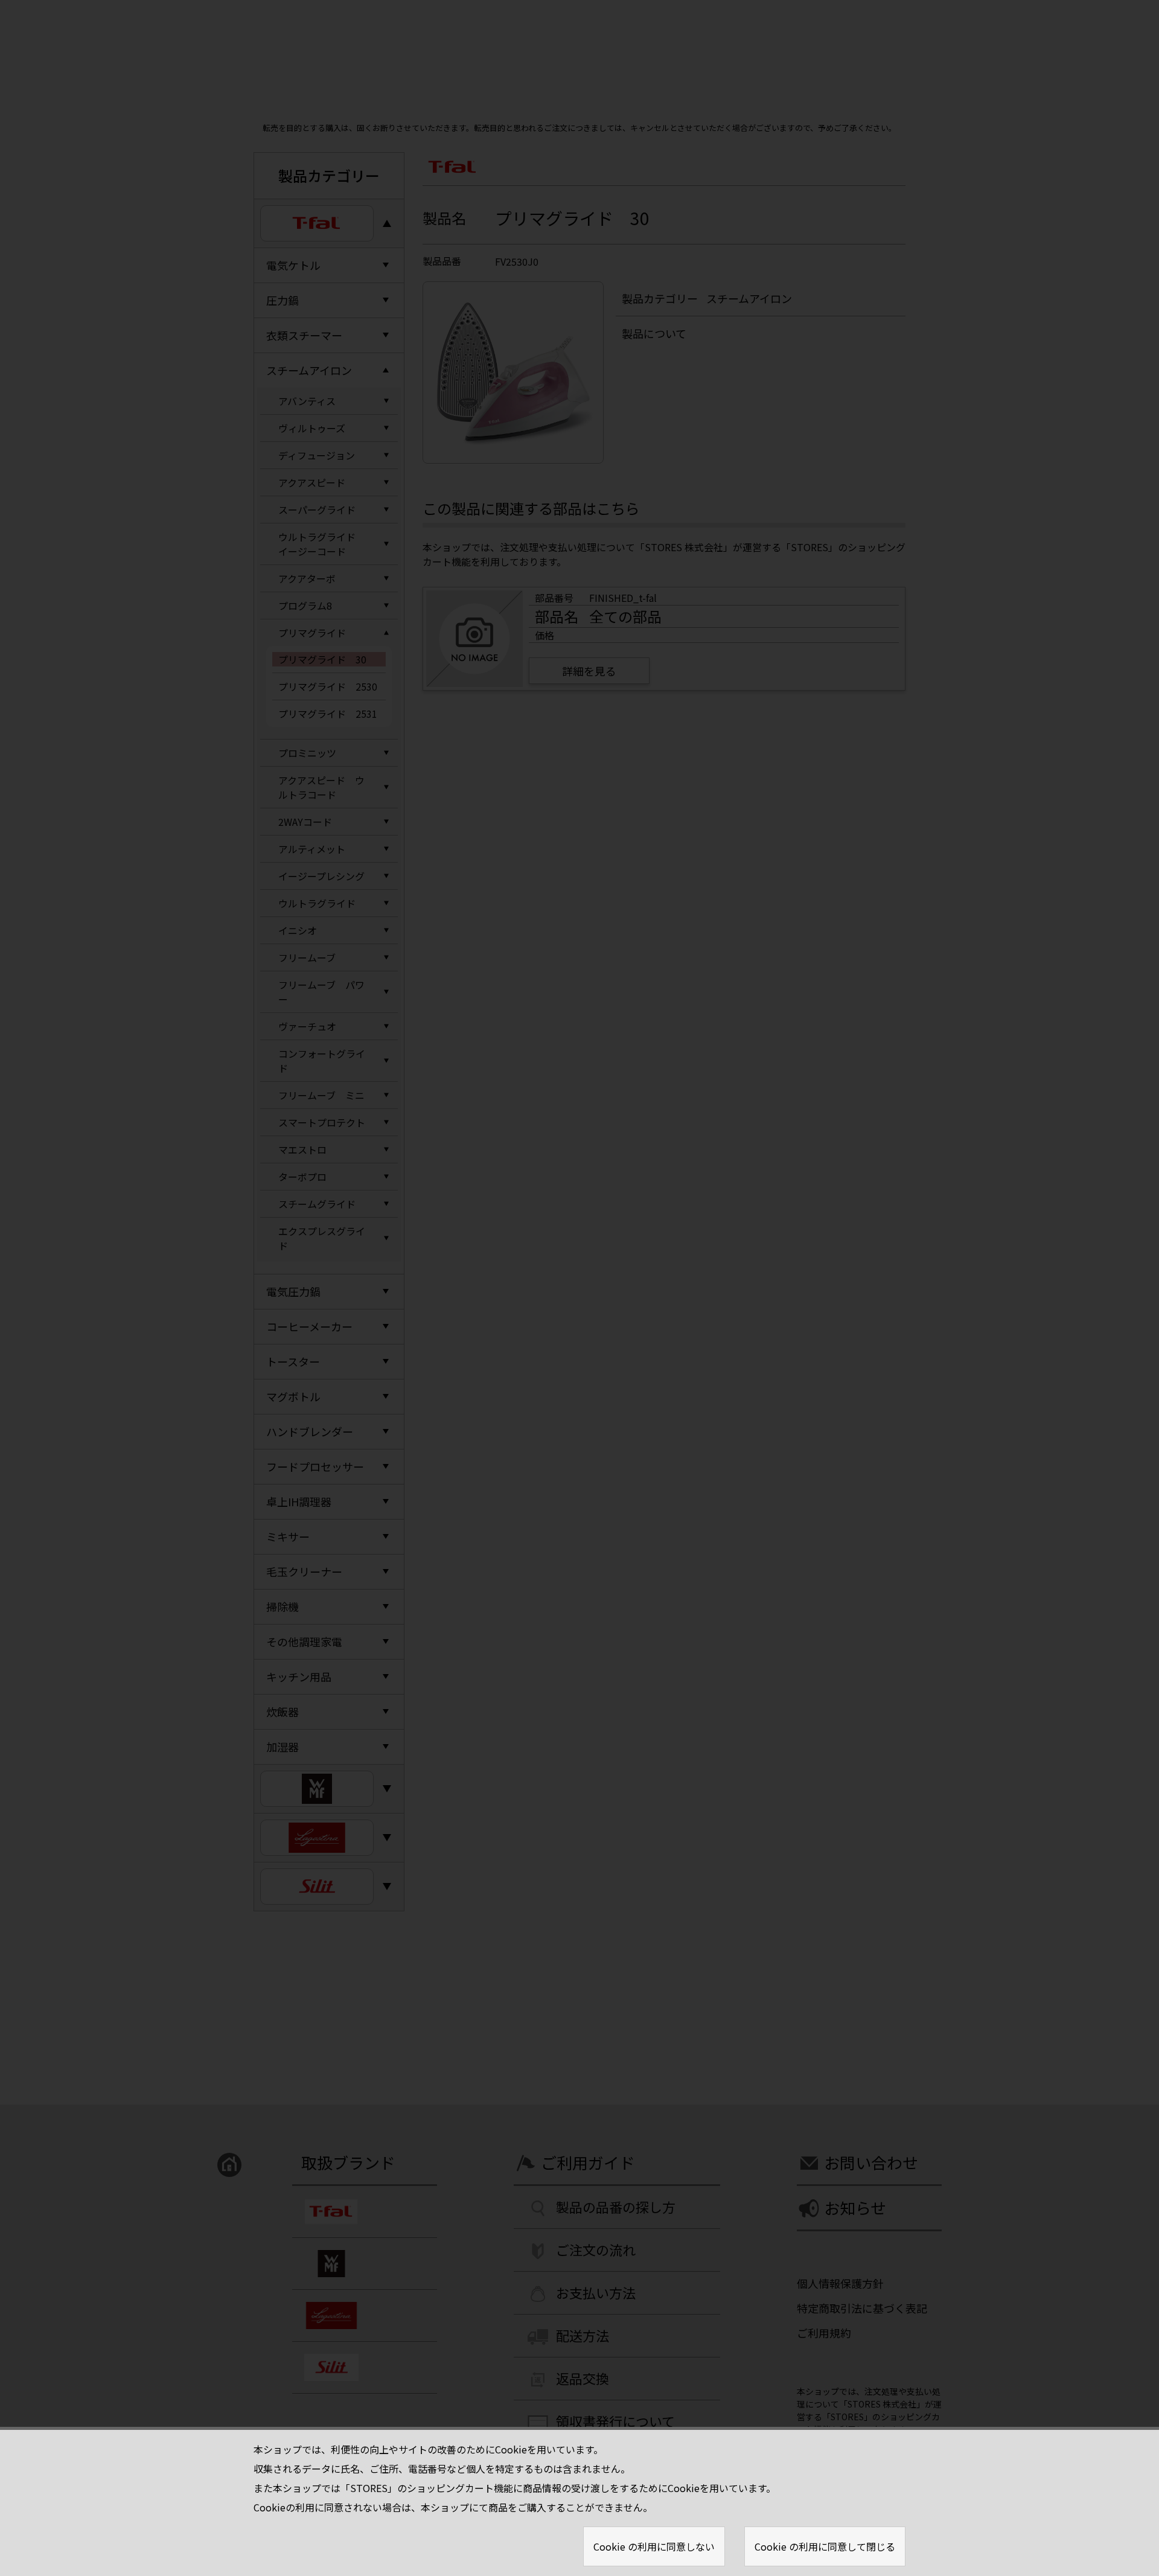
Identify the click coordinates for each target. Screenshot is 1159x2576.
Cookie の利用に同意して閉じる (825, 2546)
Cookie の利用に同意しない (654, 2546)
